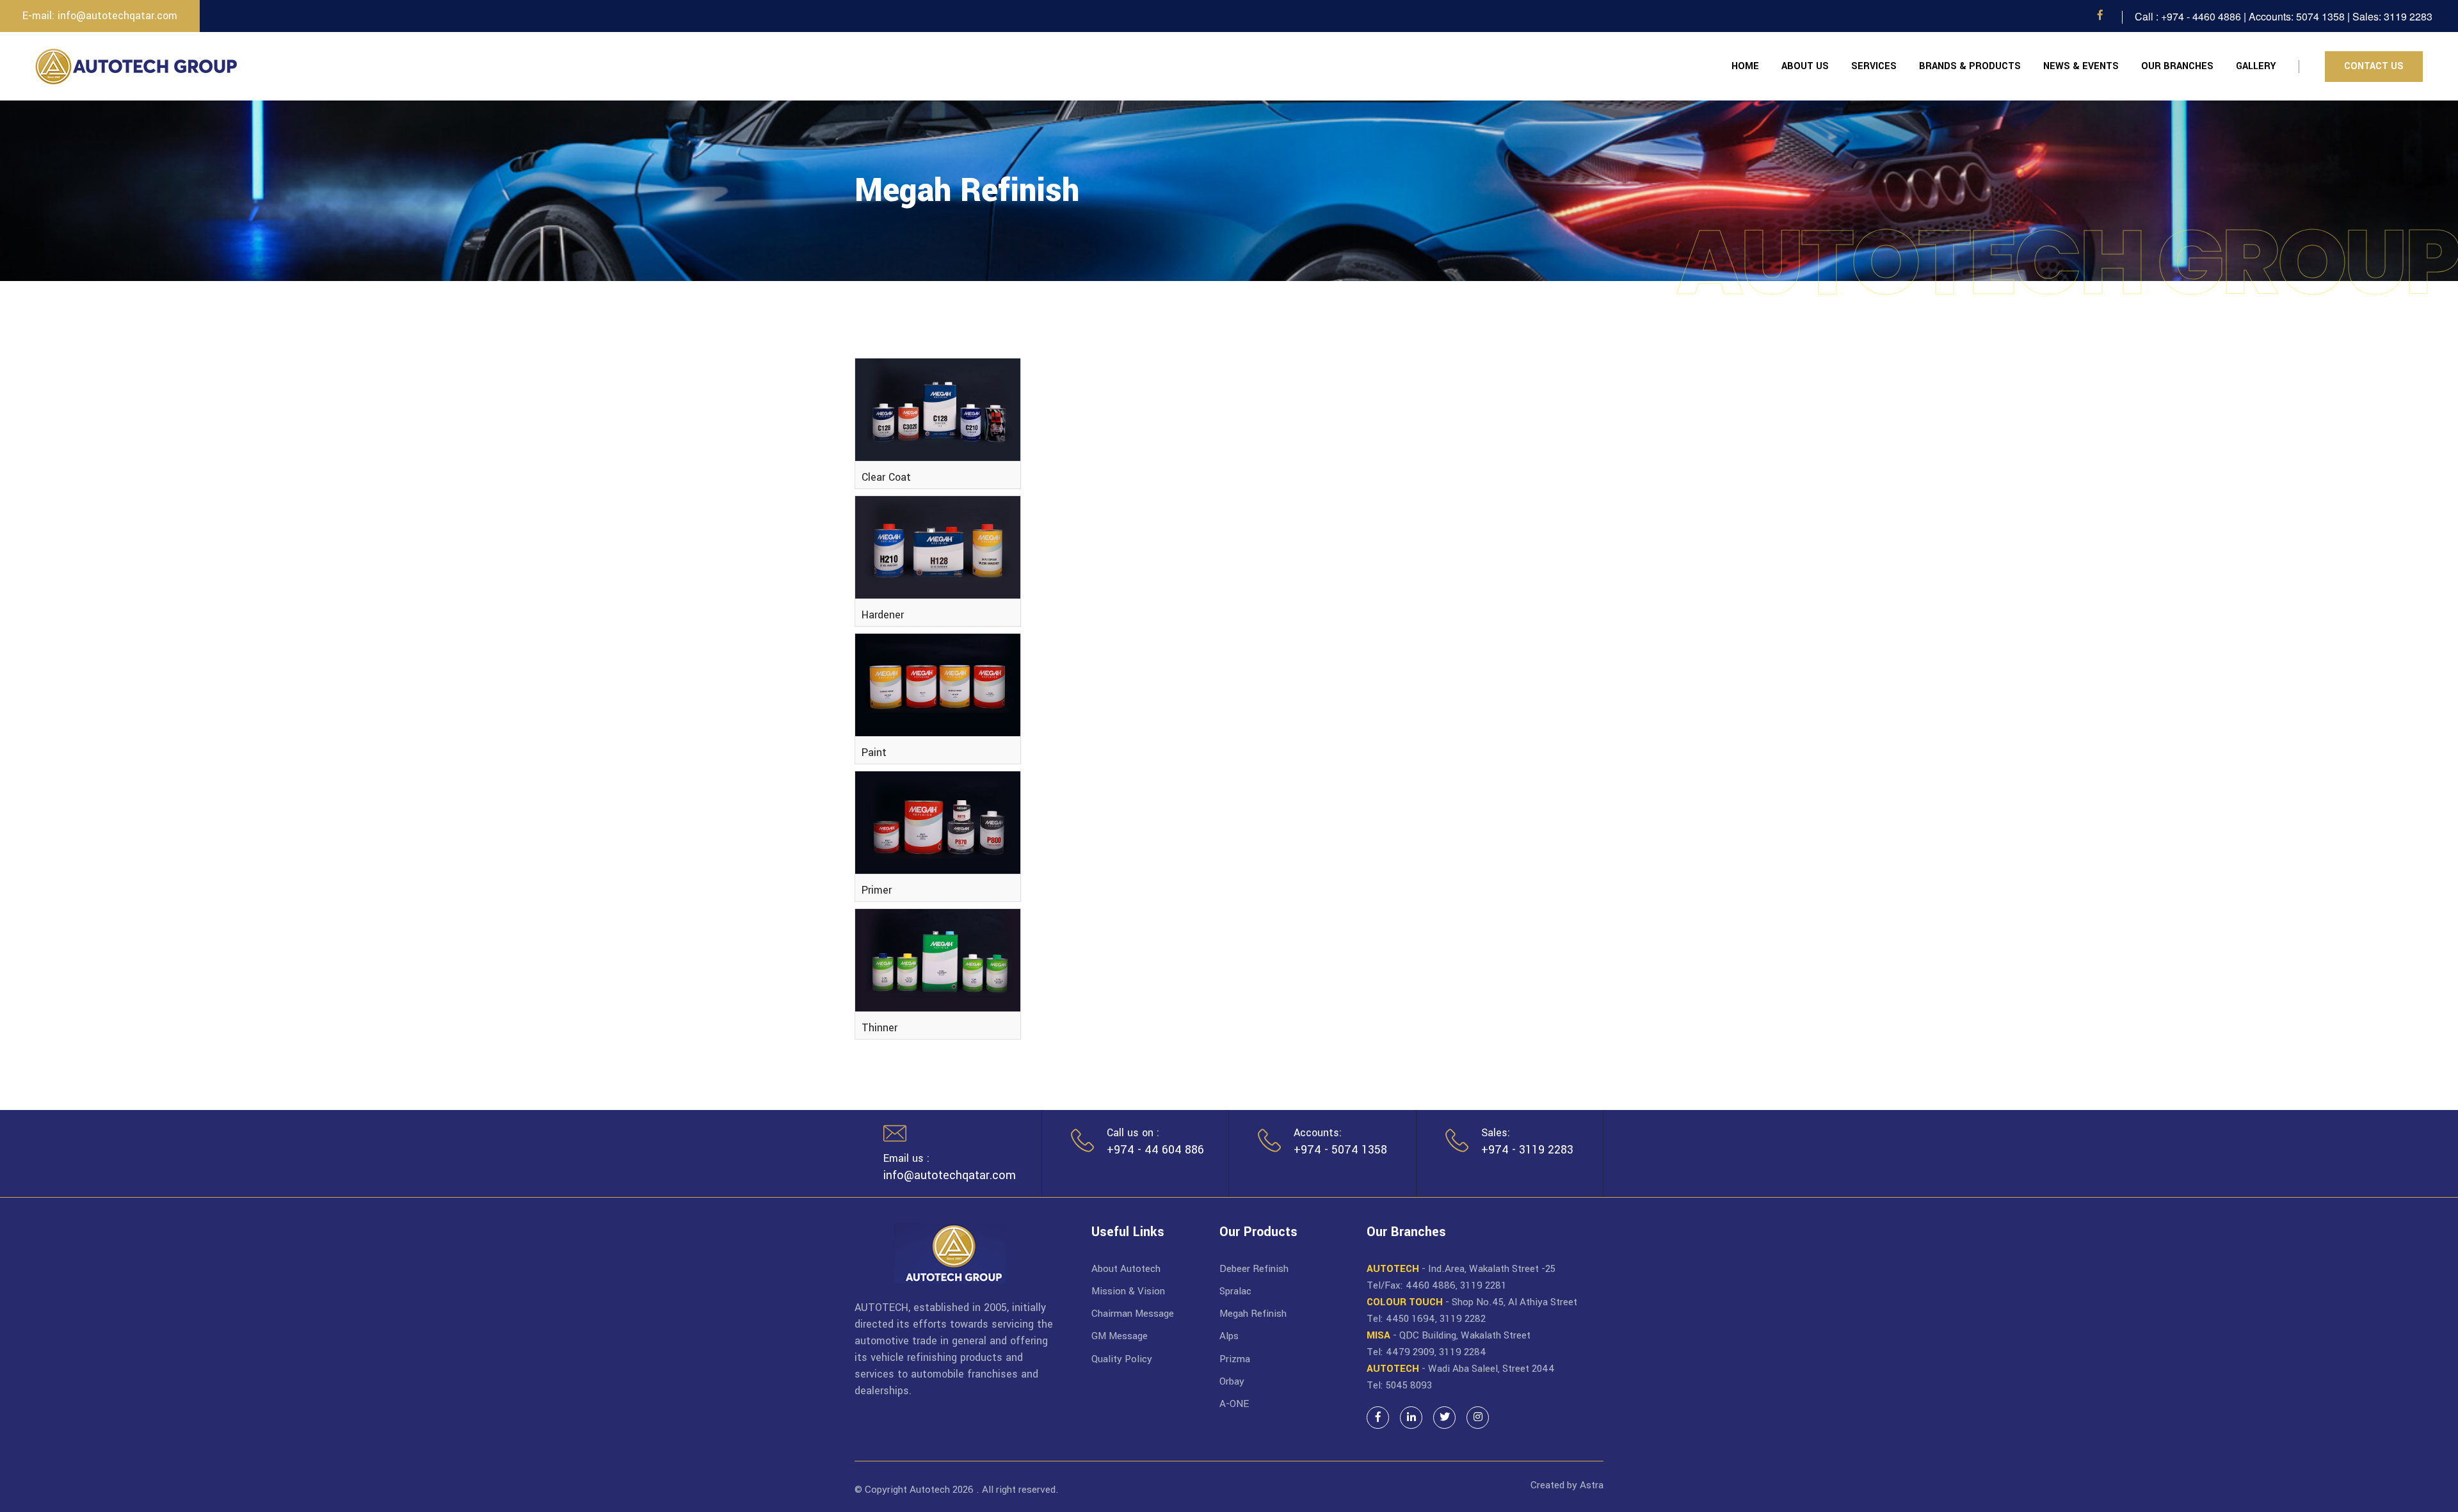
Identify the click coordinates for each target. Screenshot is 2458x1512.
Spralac (1235, 1291)
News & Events (2081, 66)
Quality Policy (1122, 1359)
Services (1874, 66)
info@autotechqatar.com (950, 1175)
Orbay (1232, 1381)
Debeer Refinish (1254, 1269)
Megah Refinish (1253, 1314)
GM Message (1120, 1336)
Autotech (930, 1490)
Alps (1229, 1336)
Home (1745, 66)
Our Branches (2177, 66)
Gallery (2256, 66)
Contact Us (2374, 66)
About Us (1805, 66)
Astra (1592, 1485)
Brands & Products (1970, 66)
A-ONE (1234, 1404)
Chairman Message (1133, 1314)
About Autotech (1126, 1269)
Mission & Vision (1128, 1291)
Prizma (1235, 1359)
